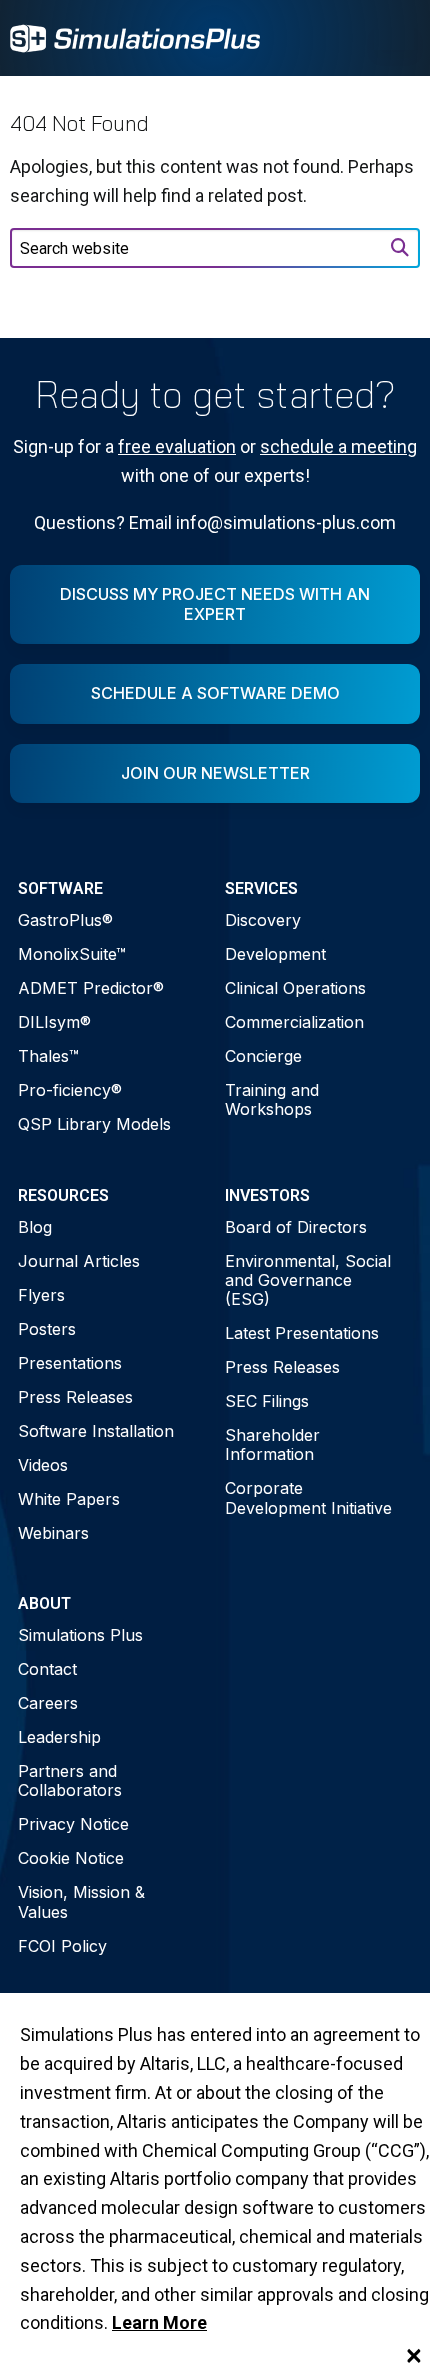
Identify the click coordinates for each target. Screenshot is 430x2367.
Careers (48, 1703)
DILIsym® (54, 1022)
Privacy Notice (73, 1824)
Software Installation (96, 1431)
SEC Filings (267, 1401)
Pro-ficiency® (70, 1090)
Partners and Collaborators (70, 1780)
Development (275, 954)
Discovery (263, 920)
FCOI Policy (62, 1946)
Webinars (53, 1533)
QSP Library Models (94, 1124)
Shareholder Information (272, 1444)
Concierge (263, 1056)
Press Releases (75, 1397)
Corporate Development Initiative (308, 1497)
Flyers (41, 1295)
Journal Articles (79, 1261)
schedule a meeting (338, 446)
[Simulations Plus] (135, 36)
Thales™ (48, 1056)
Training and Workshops (272, 1099)
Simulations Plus (80, 1635)
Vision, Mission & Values (81, 1901)
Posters (47, 1329)
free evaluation (177, 446)
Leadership (59, 1737)
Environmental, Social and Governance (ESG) (308, 1280)
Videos (43, 1465)
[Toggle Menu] (394, 38)
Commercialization (294, 1022)
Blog (35, 1227)
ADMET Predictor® (91, 988)
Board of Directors (296, 1227)
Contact (47, 1669)
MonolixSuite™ (72, 954)
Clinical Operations (295, 988)
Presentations (70, 1363)
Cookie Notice (71, 1858)
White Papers (69, 1499)
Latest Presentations (302, 1333)
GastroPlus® (65, 920)
